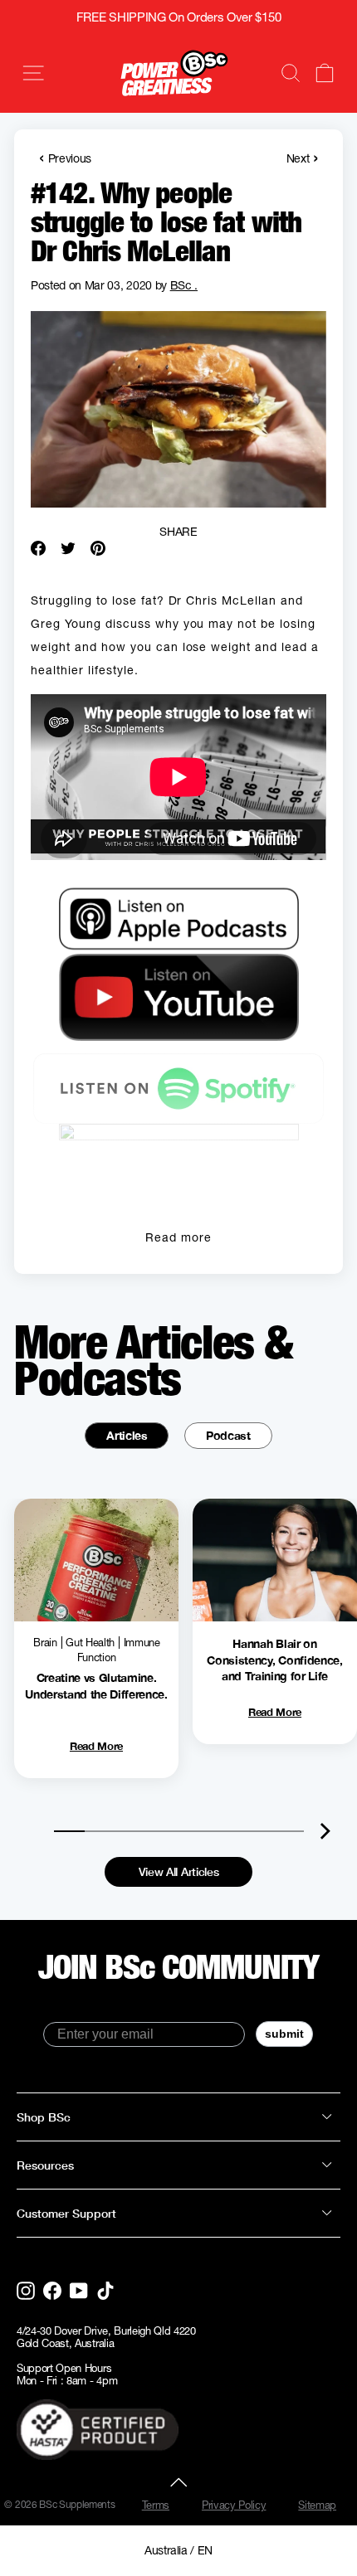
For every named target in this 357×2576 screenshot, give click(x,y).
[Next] (326, 1831)
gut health (90, 1643)
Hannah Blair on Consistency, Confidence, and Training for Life (274, 1660)
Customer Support (66, 2213)
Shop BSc (44, 2117)
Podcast (228, 1435)
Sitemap (317, 2505)
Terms (156, 2505)
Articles (127, 1435)
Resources (45, 2165)
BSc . (184, 285)
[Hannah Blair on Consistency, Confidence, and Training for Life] (275, 1560)
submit (284, 2034)
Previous (65, 157)
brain (45, 1643)
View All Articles (179, 1871)
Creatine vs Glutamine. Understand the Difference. (96, 1686)
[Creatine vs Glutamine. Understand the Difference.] (96, 1560)
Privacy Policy (234, 2505)
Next (302, 157)
